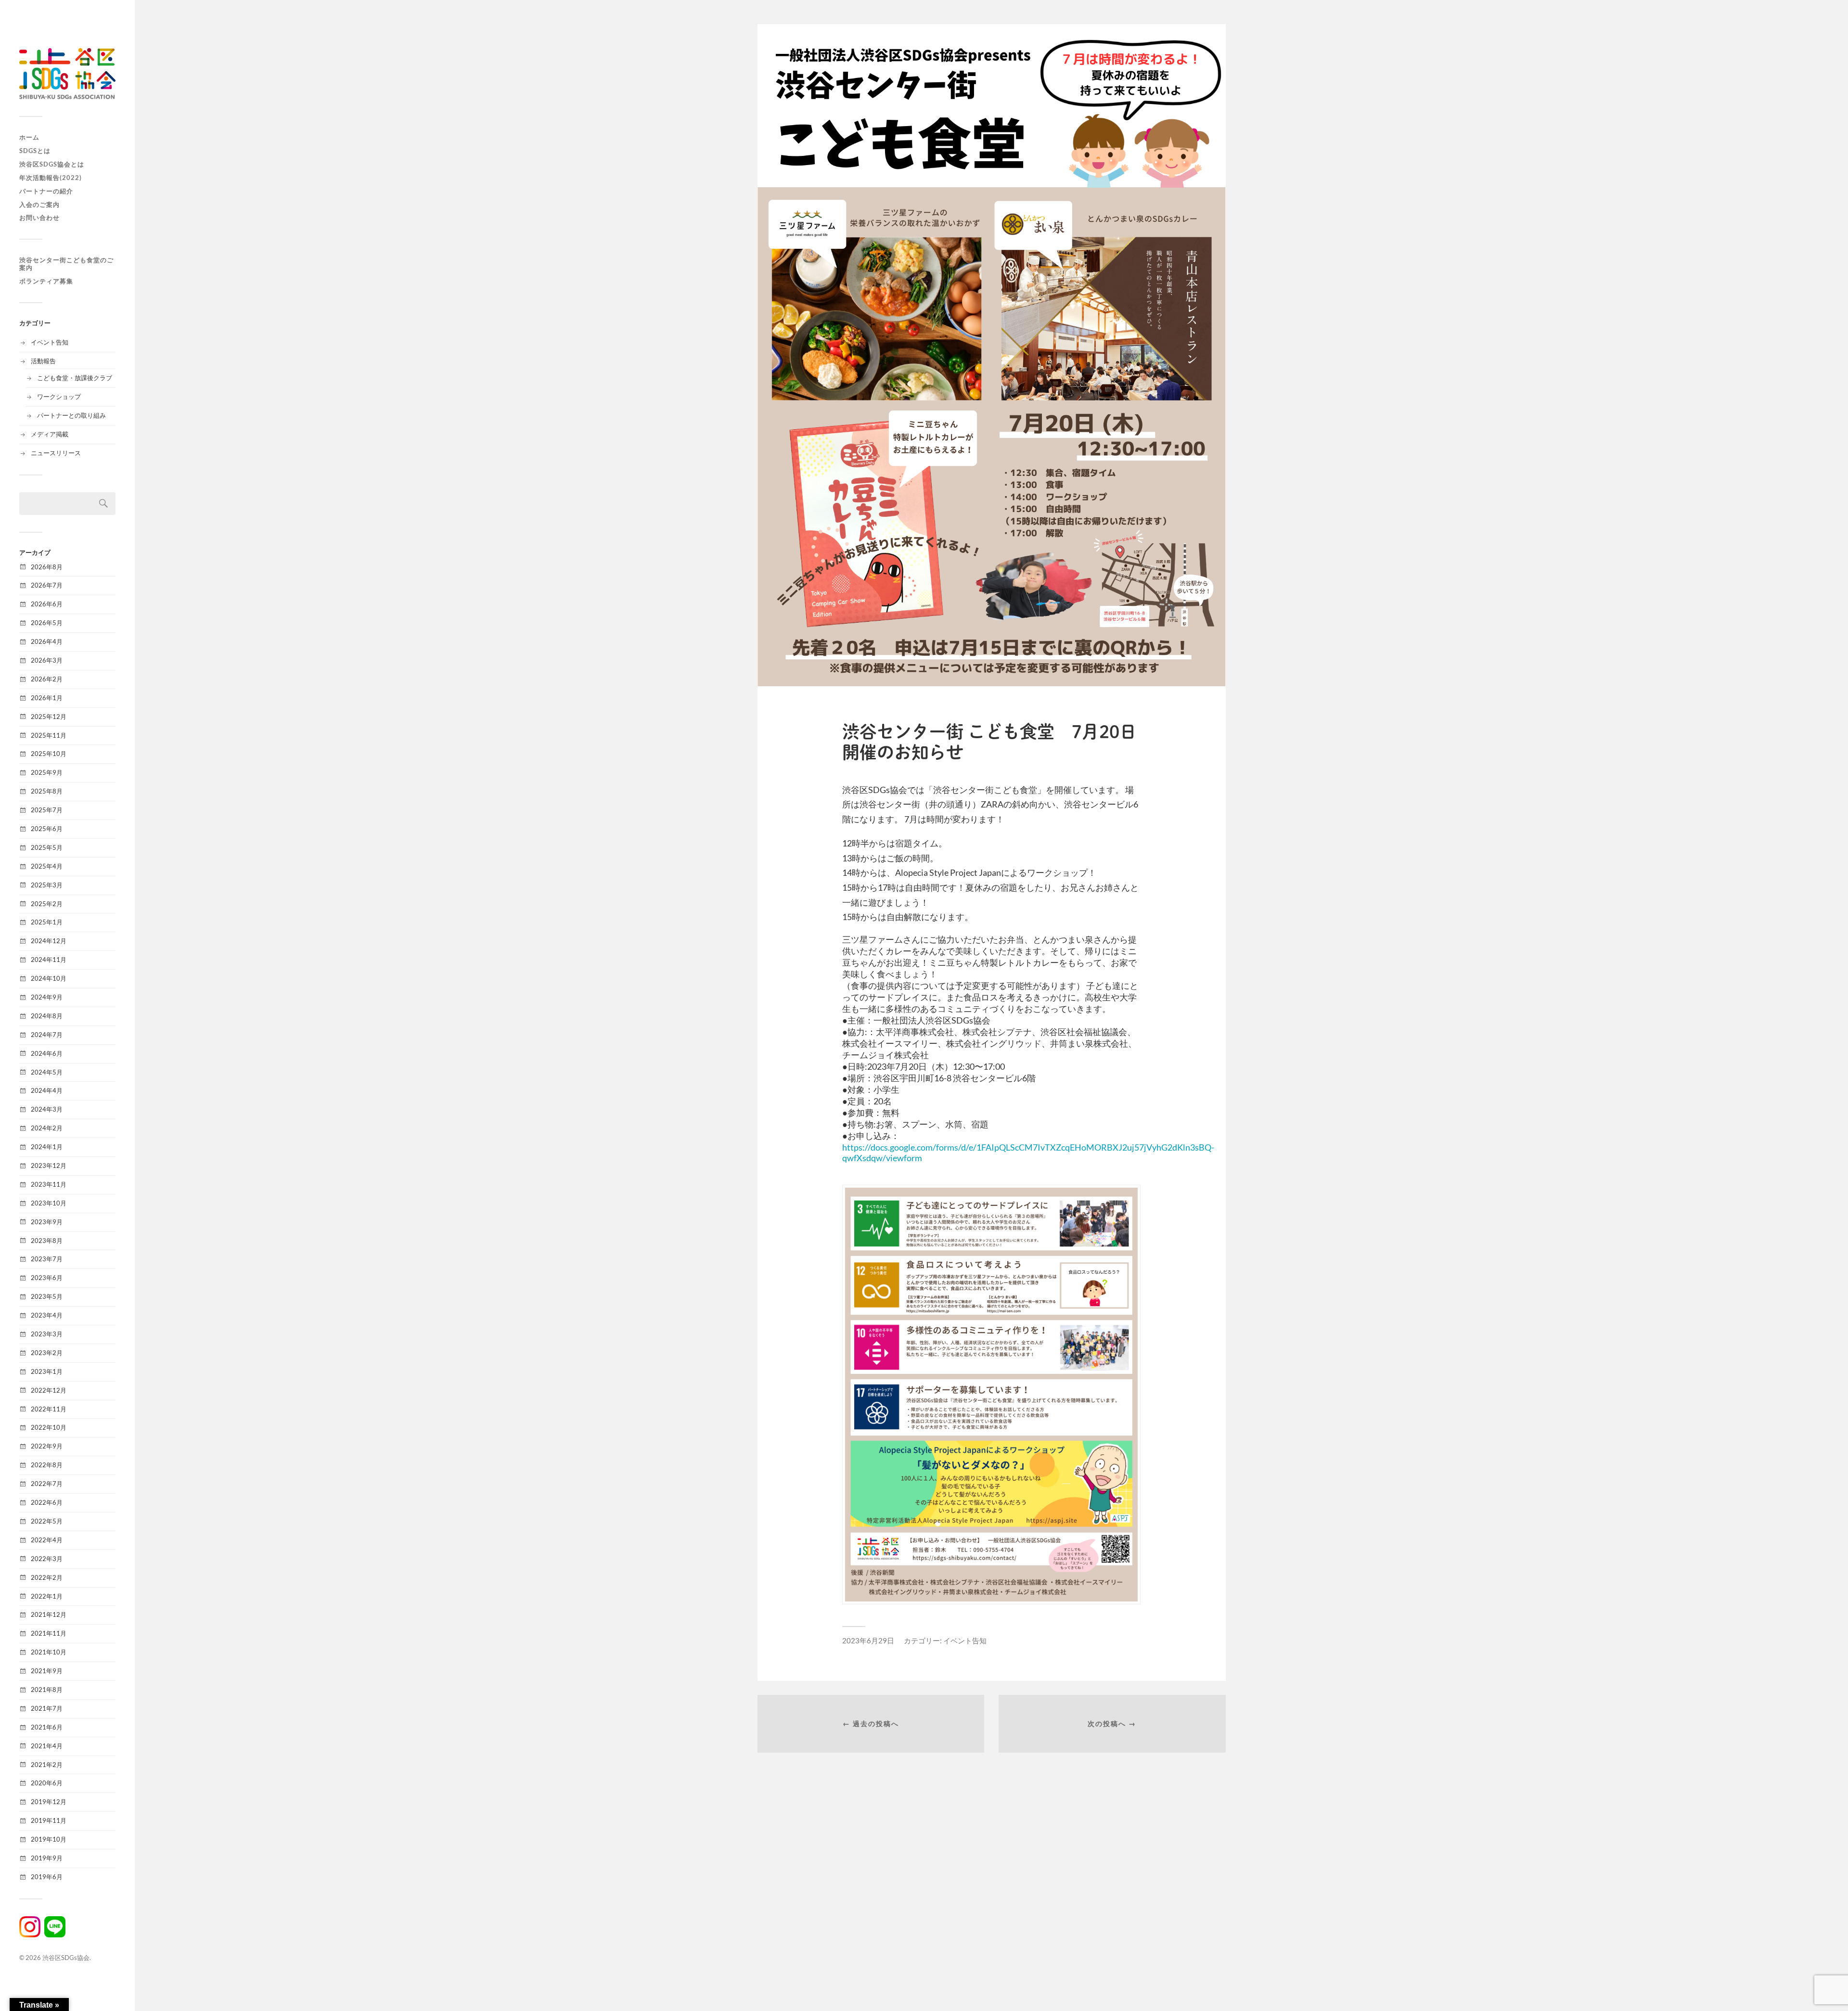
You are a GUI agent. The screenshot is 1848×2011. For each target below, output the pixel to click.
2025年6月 (47, 829)
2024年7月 (47, 1035)
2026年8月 (47, 567)
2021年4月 (47, 1746)
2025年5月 (47, 847)
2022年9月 (47, 1446)
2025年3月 (47, 885)
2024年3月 (47, 1109)
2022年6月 (47, 1502)
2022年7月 (47, 1484)
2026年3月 (47, 660)
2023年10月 (49, 1203)
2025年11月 (49, 735)
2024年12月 (49, 941)
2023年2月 (47, 1353)
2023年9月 (47, 1222)
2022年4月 (47, 1540)
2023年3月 (47, 1334)
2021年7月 (47, 1708)
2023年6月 (47, 1278)
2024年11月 (49, 960)
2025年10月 (49, 754)
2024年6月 (47, 1053)
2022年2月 (47, 1577)
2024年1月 (47, 1147)
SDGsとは (35, 151)
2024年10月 (49, 978)
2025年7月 (47, 810)
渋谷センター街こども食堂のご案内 (66, 264)
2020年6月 (47, 1783)
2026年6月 (47, 604)
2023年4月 (47, 1315)
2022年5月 (47, 1521)
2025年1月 (47, 922)
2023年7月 (47, 1259)
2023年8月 (47, 1241)
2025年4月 (47, 866)
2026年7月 (47, 585)
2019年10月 (49, 1839)
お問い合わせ (39, 218)
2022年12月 (49, 1390)
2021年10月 (49, 1652)
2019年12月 (49, 1802)
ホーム (29, 137)
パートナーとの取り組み (71, 415)
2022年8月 (47, 1465)
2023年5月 (47, 1296)
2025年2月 (47, 904)
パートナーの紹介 (46, 191)
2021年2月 (47, 1765)
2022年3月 (47, 1559)
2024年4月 (47, 1090)
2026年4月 (47, 641)
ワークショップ (59, 397)
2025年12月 (49, 717)
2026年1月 (47, 698)
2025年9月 (47, 772)
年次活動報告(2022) (51, 178)
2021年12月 (49, 1614)
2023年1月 (47, 1371)
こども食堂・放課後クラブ (75, 378)
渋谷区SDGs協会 (66, 1958)
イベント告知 (50, 342)
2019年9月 (47, 1858)
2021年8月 (47, 1690)
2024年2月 (47, 1128)
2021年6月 (47, 1727)
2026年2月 (47, 679)
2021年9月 (47, 1671)
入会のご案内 (39, 205)
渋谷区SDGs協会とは (52, 164)
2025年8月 (47, 791)
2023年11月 (49, 1184)
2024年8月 (47, 1016)
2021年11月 (49, 1633)
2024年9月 (47, 997)
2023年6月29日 (868, 1640)
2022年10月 (49, 1427)
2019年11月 (49, 1820)
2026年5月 (47, 623)
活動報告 (43, 361)
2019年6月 (47, 1877)
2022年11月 (49, 1409)
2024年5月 (47, 1072)
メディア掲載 (50, 434)
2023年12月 (49, 1166)
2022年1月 (47, 1596)
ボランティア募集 (46, 281)
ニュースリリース (56, 453)
